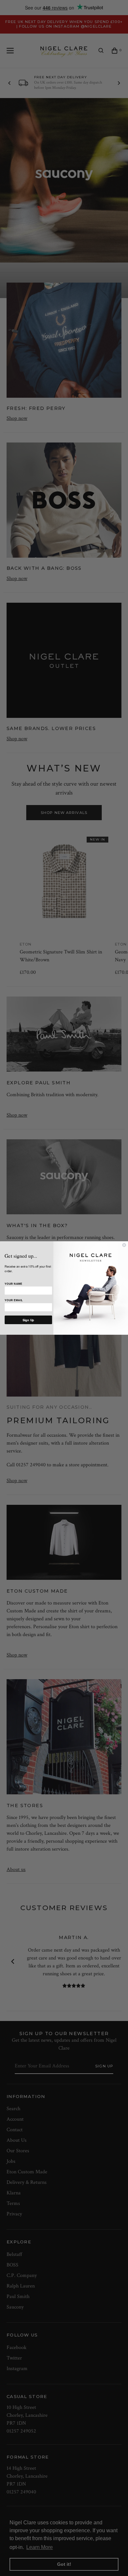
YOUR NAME (13, 1284)
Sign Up (28, 1320)
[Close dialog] (124, 1245)
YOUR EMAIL (14, 1300)
